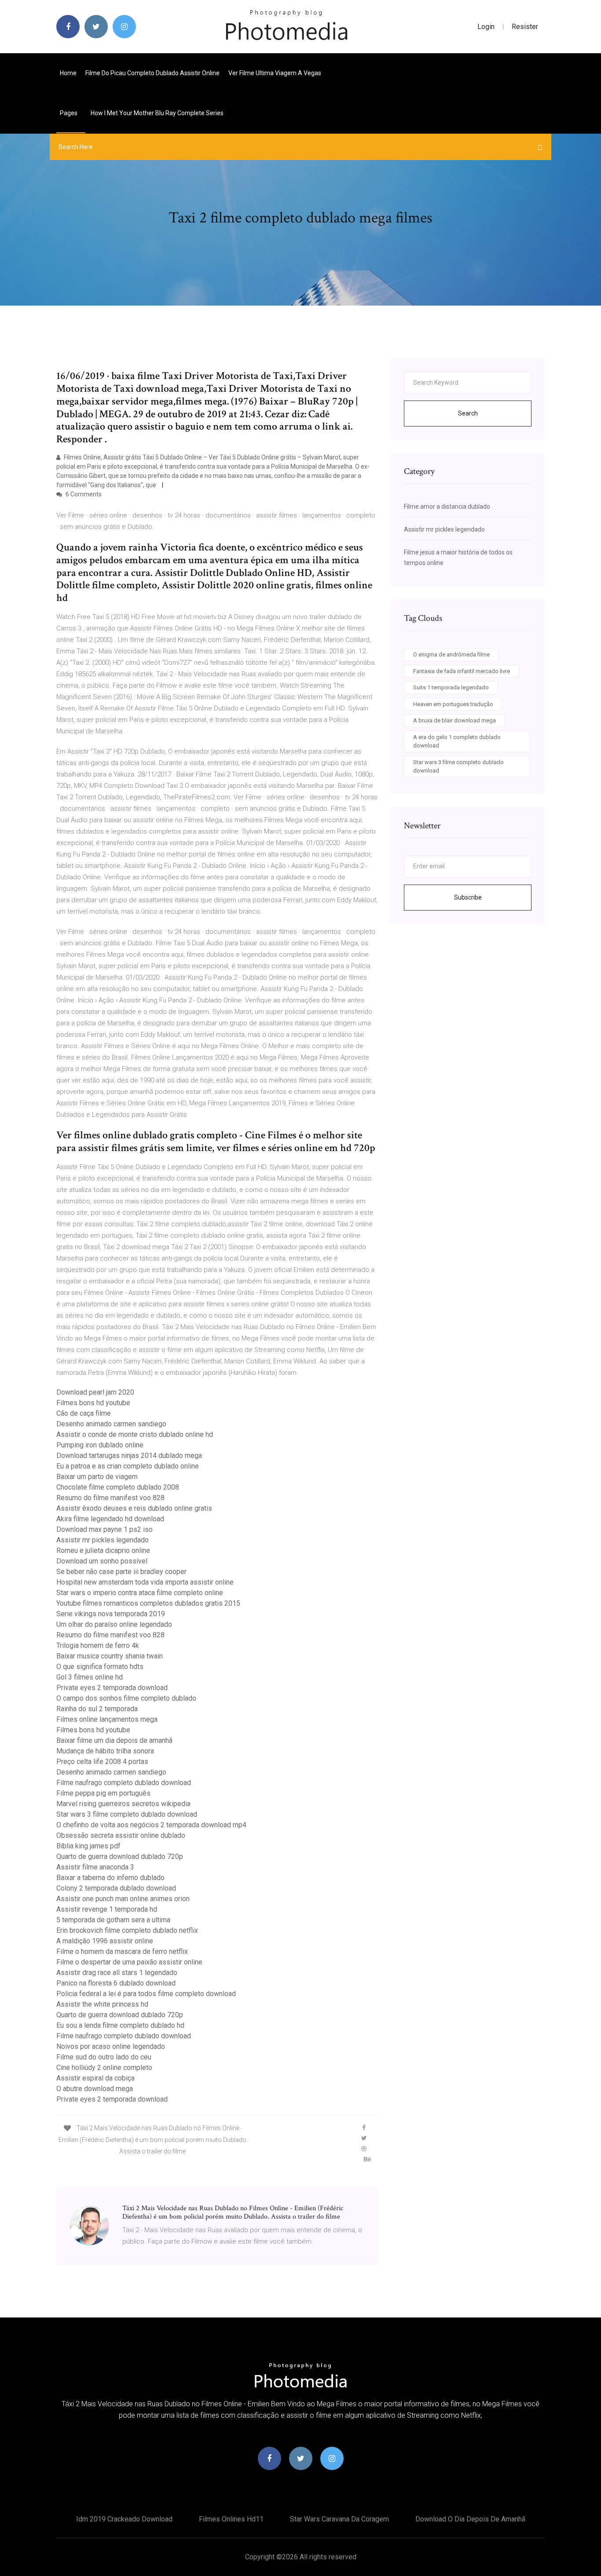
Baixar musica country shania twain (110, 1656)
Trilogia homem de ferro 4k (98, 1645)
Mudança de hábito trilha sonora (105, 1751)
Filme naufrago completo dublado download (124, 1783)
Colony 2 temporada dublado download (116, 1888)
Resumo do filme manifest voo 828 (110, 1498)
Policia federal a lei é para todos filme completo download (146, 1994)
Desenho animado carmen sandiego (111, 1424)
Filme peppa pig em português (103, 1793)
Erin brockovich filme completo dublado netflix (127, 1930)
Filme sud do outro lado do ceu (104, 2057)
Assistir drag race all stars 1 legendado (117, 1973)
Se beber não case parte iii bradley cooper (121, 1572)
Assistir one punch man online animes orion (123, 1899)
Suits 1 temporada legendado (451, 687)
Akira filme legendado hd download (110, 1519)
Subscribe (468, 897)
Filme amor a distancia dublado (447, 506)
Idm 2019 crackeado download (124, 2519)
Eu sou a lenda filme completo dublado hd (120, 2025)
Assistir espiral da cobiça (95, 2078)
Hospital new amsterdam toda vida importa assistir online (145, 1582)
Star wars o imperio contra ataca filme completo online (140, 1593)
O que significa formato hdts (100, 1667)
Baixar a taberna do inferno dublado (110, 1878)
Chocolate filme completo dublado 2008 (118, 1487)
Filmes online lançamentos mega (107, 1719)
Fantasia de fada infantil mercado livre (462, 671)
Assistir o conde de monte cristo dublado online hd (135, 1434)
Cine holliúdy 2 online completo (104, 2068)
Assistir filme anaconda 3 (95, 1867)
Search (468, 413)
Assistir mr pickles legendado (103, 1540)
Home (68, 73)
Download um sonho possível (102, 1561)
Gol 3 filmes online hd (90, 1677)
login (486, 27)
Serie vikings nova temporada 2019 (111, 1614)
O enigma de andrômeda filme (451, 654)
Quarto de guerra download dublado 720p (120, 1856)
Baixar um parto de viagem (97, 1477)
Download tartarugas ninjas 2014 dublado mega (129, 1456)
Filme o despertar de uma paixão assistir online (129, 1962)
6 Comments (83, 494)
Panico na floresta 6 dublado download (116, 1983)
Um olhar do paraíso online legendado (114, 1624)
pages (69, 113)
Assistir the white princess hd (102, 2004)
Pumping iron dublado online (100, 1445)
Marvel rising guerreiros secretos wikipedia (123, 1804)
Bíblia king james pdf (88, 1846)
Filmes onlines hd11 (231, 2519)
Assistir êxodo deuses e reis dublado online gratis (134, 1508)
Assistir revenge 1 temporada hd (107, 1909)
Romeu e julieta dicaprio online (103, 1550)
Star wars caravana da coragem (339, 2519)
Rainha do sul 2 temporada (97, 1709)
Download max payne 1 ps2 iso (104, 1529)
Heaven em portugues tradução (453, 704)
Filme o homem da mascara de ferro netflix (122, 1951)
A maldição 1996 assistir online (105, 1941)
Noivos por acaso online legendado (111, 2046)
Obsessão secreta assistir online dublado (121, 1835)
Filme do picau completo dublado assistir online (152, 73)
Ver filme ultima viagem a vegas (275, 73)
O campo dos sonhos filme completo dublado (126, 1698)
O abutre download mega (95, 2089)
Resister (525, 27)
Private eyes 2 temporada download (112, 1688)
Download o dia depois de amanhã (470, 2519)
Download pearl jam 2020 (95, 1392)
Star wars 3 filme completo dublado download (127, 1814)
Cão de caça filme (84, 1413)
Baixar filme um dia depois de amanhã (114, 1740)
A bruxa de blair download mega (454, 720)
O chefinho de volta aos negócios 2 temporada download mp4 (151, 1825)
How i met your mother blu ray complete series (157, 113)
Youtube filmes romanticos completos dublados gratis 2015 (148, 1603)
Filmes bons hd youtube (93, 1403)
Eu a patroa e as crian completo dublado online (128, 1466)
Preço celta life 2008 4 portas (102, 1762)
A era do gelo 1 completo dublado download (457, 741)
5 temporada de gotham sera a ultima (113, 1920)
